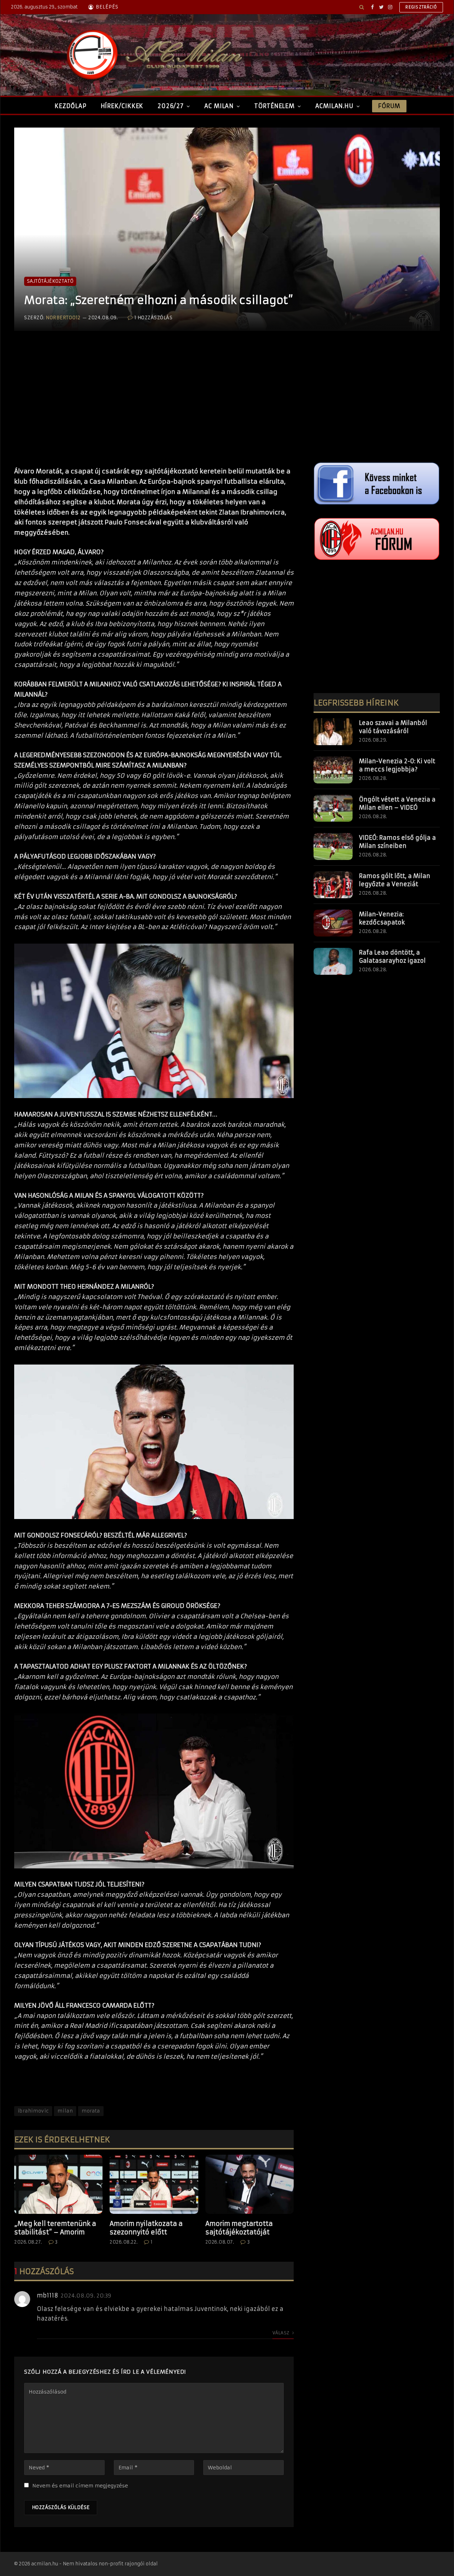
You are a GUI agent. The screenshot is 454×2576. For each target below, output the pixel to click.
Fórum (389, 106)
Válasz (281, 2333)
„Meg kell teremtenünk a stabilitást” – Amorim (55, 2228)
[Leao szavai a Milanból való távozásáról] (333, 732)
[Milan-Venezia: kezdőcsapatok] (333, 923)
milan (65, 2111)
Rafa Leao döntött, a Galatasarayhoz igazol (392, 957)
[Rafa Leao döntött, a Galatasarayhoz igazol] (333, 961)
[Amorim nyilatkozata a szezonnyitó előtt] (154, 2184)
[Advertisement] (154, 406)
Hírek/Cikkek (122, 106)
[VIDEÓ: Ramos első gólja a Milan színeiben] (333, 847)
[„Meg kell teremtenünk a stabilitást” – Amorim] (58, 2184)
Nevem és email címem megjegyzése (80, 2486)
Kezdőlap (70, 106)
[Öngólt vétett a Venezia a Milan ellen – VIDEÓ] (333, 808)
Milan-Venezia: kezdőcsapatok (382, 918)
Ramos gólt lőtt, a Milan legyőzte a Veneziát (395, 880)
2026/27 (171, 106)
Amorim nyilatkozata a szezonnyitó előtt (146, 2228)
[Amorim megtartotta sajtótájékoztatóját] (250, 2184)
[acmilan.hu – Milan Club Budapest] (153, 55)
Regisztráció (421, 7)
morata (91, 2111)
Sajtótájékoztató (50, 281)
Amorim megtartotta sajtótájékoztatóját (239, 2228)
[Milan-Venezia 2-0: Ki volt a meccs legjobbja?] (333, 770)
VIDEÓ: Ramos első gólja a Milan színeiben (397, 842)
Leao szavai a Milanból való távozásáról (393, 727)
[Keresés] (362, 7)
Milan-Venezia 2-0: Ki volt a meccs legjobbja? (397, 765)
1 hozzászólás (153, 318)
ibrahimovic (33, 2111)
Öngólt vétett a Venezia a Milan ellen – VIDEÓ (397, 803)
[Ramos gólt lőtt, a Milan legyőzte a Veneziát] (333, 885)
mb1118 (48, 2295)
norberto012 (63, 318)
